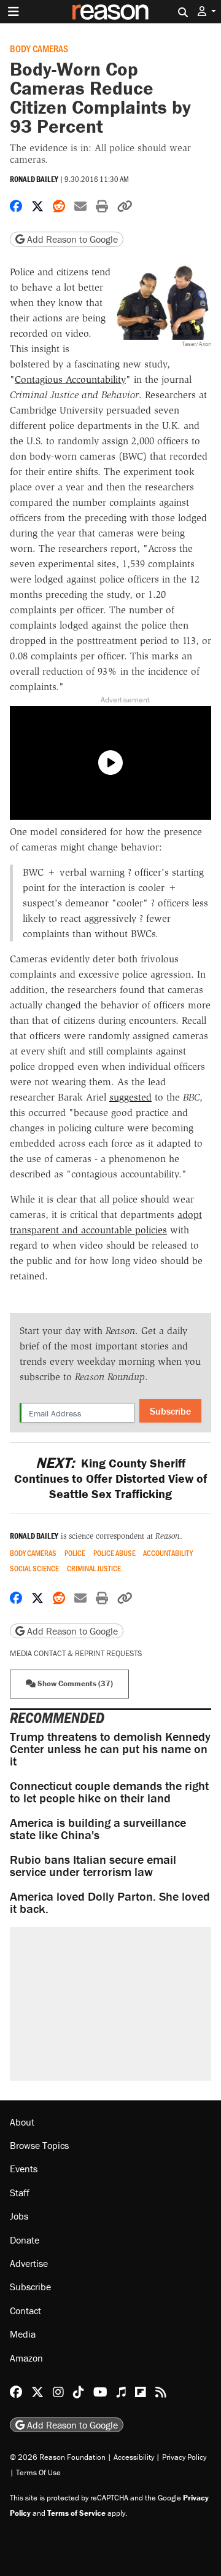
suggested (130, 1097)
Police (75, 1553)
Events (24, 2169)
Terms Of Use (38, 2472)
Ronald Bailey (34, 179)
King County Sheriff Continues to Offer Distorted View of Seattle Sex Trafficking (110, 1478)
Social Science (34, 1569)
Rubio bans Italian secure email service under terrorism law (93, 1865)
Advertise (29, 2263)
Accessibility (134, 2457)
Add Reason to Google (71, 239)
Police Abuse (114, 1553)
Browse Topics (39, 2145)
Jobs (19, 2216)
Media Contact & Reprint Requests (76, 1653)
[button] (207, 11)
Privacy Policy (184, 2457)
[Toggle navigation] (14, 12)
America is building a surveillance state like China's (98, 1828)
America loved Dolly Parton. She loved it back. (110, 1902)
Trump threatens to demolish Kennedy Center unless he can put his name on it (110, 1749)
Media (23, 2334)
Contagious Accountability (70, 379)
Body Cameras (39, 48)
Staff (20, 2193)
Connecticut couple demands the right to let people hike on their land (109, 1792)
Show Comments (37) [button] (74, 1683)
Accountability (168, 1553)
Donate (25, 2240)
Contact (25, 2311)
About (22, 2122)
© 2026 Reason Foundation (58, 2457)
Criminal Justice (94, 1569)
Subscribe (170, 1411)
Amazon (26, 2358)
